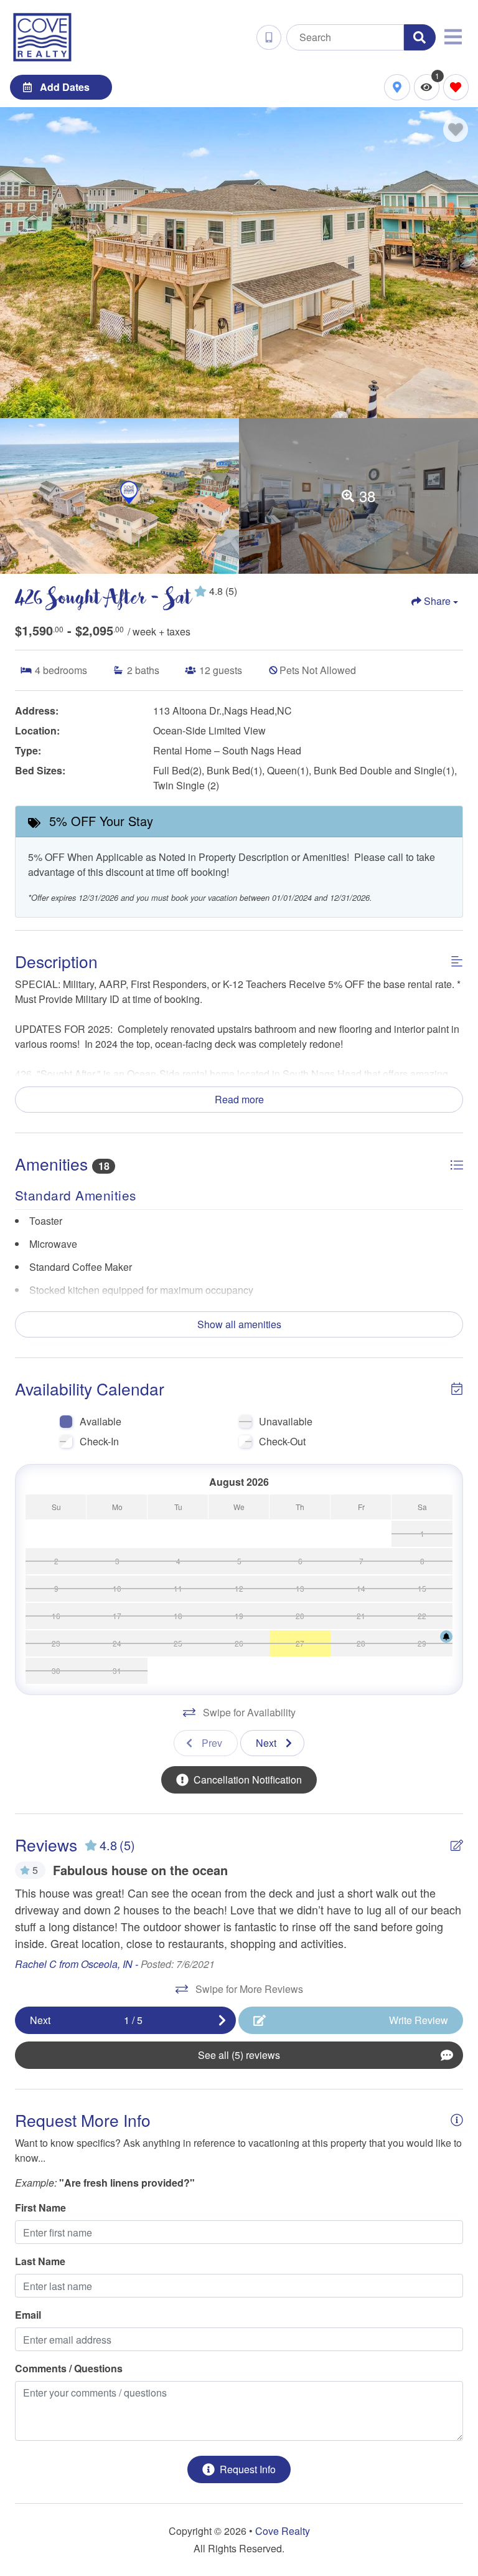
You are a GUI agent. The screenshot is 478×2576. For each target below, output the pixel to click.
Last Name (40, 2261)
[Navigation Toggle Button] (453, 37)
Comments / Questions (69, 2368)
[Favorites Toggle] (456, 87)
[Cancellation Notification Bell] (446, 1637)
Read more (239, 1099)
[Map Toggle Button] (397, 87)
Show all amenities (239, 1324)
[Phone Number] (269, 37)
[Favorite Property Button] (456, 130)
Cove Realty (283, 2531)
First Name (40, 2208)
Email (28, 2315)
